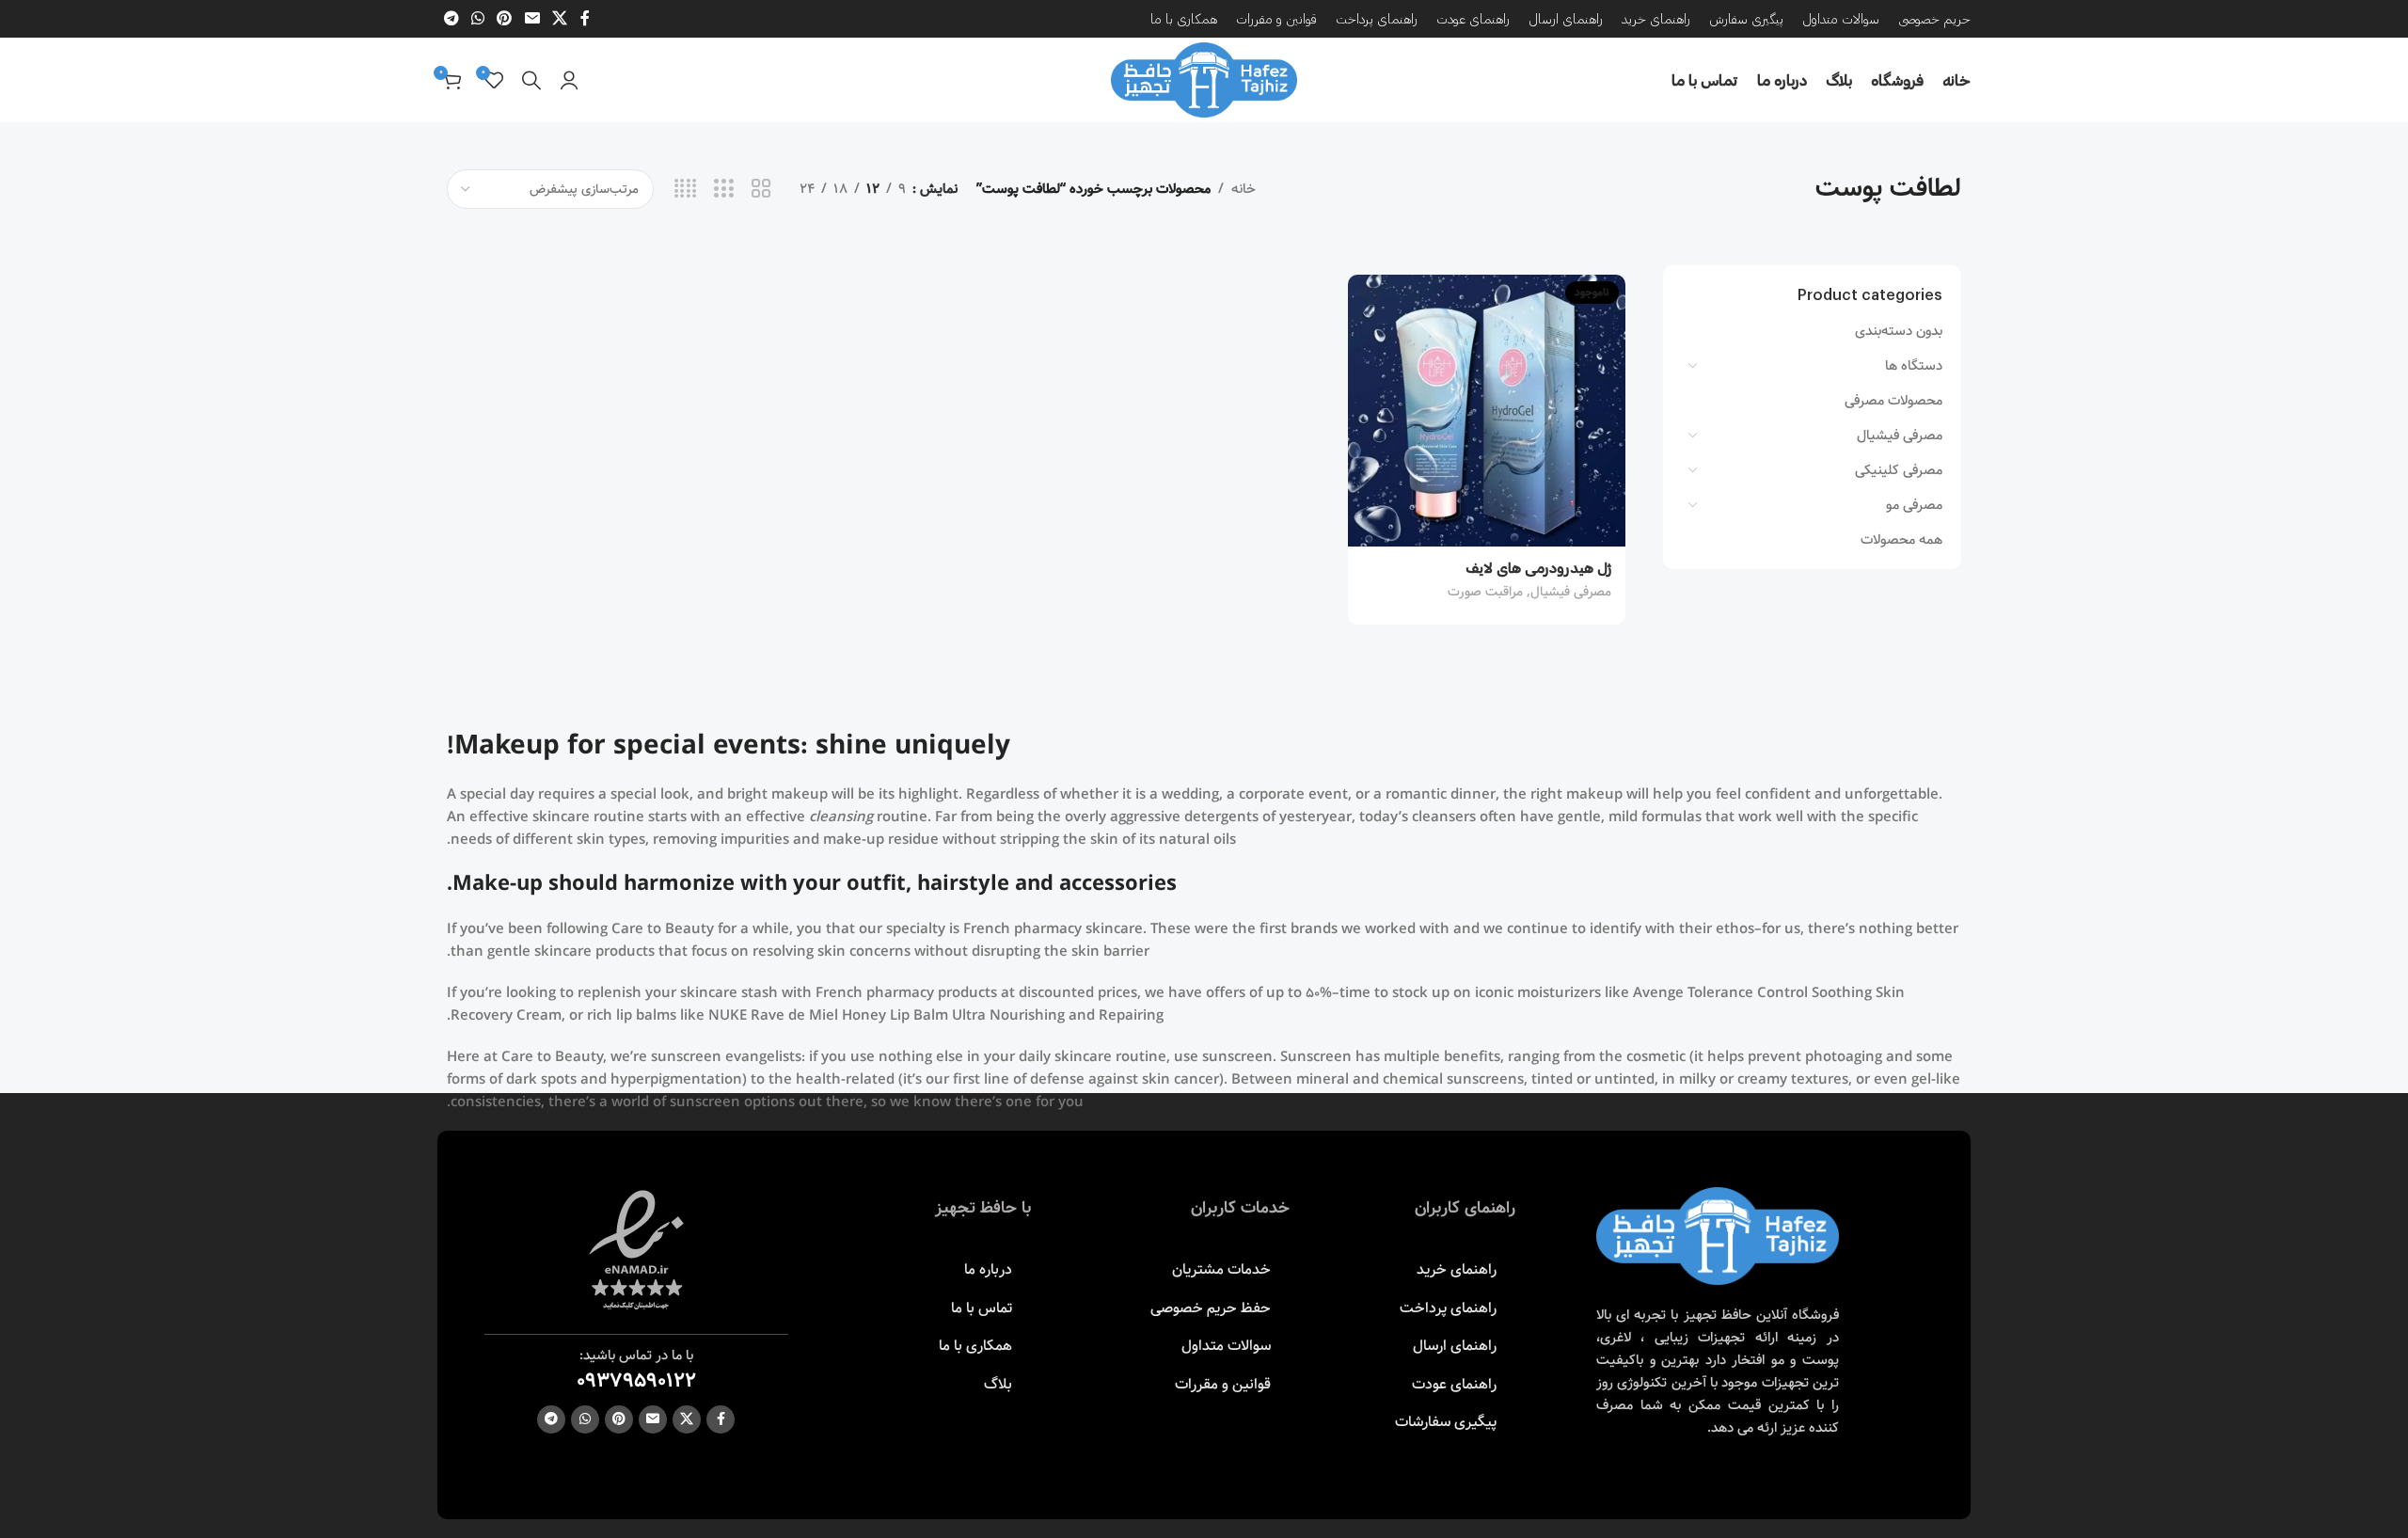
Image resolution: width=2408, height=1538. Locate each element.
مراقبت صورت (1485, 592)
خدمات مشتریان (1221, 1269)
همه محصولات (1901, 540)
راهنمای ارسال (1455, 1346)
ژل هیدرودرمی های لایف (1538, 567)
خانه (1244, 189)
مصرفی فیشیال (1900, 436)
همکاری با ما (975, 1346)
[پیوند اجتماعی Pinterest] (505, 19)
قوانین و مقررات (1223, 1384)
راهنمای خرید (1457, 1269)
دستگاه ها (1914, 366)
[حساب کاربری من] (569, 80)
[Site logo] (1204, 80)
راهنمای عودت (1454, 1384)
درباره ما (988, 1269)
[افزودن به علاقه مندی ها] (1371, 296)
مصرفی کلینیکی (1899, 470)
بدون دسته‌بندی (1899, 331)
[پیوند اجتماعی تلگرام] (451, 19)
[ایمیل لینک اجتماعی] (532, 19)
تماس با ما (982, 1308)
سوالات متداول (1226, 1346)
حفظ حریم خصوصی (1211, 1308)
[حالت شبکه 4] (685, 190)
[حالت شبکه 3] (724, 190)
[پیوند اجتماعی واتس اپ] (477, 19)
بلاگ (998, 1384)
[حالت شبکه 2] (761, 190)
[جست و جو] (531, 80)
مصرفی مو (1914, 505)
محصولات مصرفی (1893, 401)
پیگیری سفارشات (1446, 1422)
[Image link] (1718, 1236)
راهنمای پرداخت (1448, 1308)
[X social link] (559, 19)
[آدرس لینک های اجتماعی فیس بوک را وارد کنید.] (585, 19)
